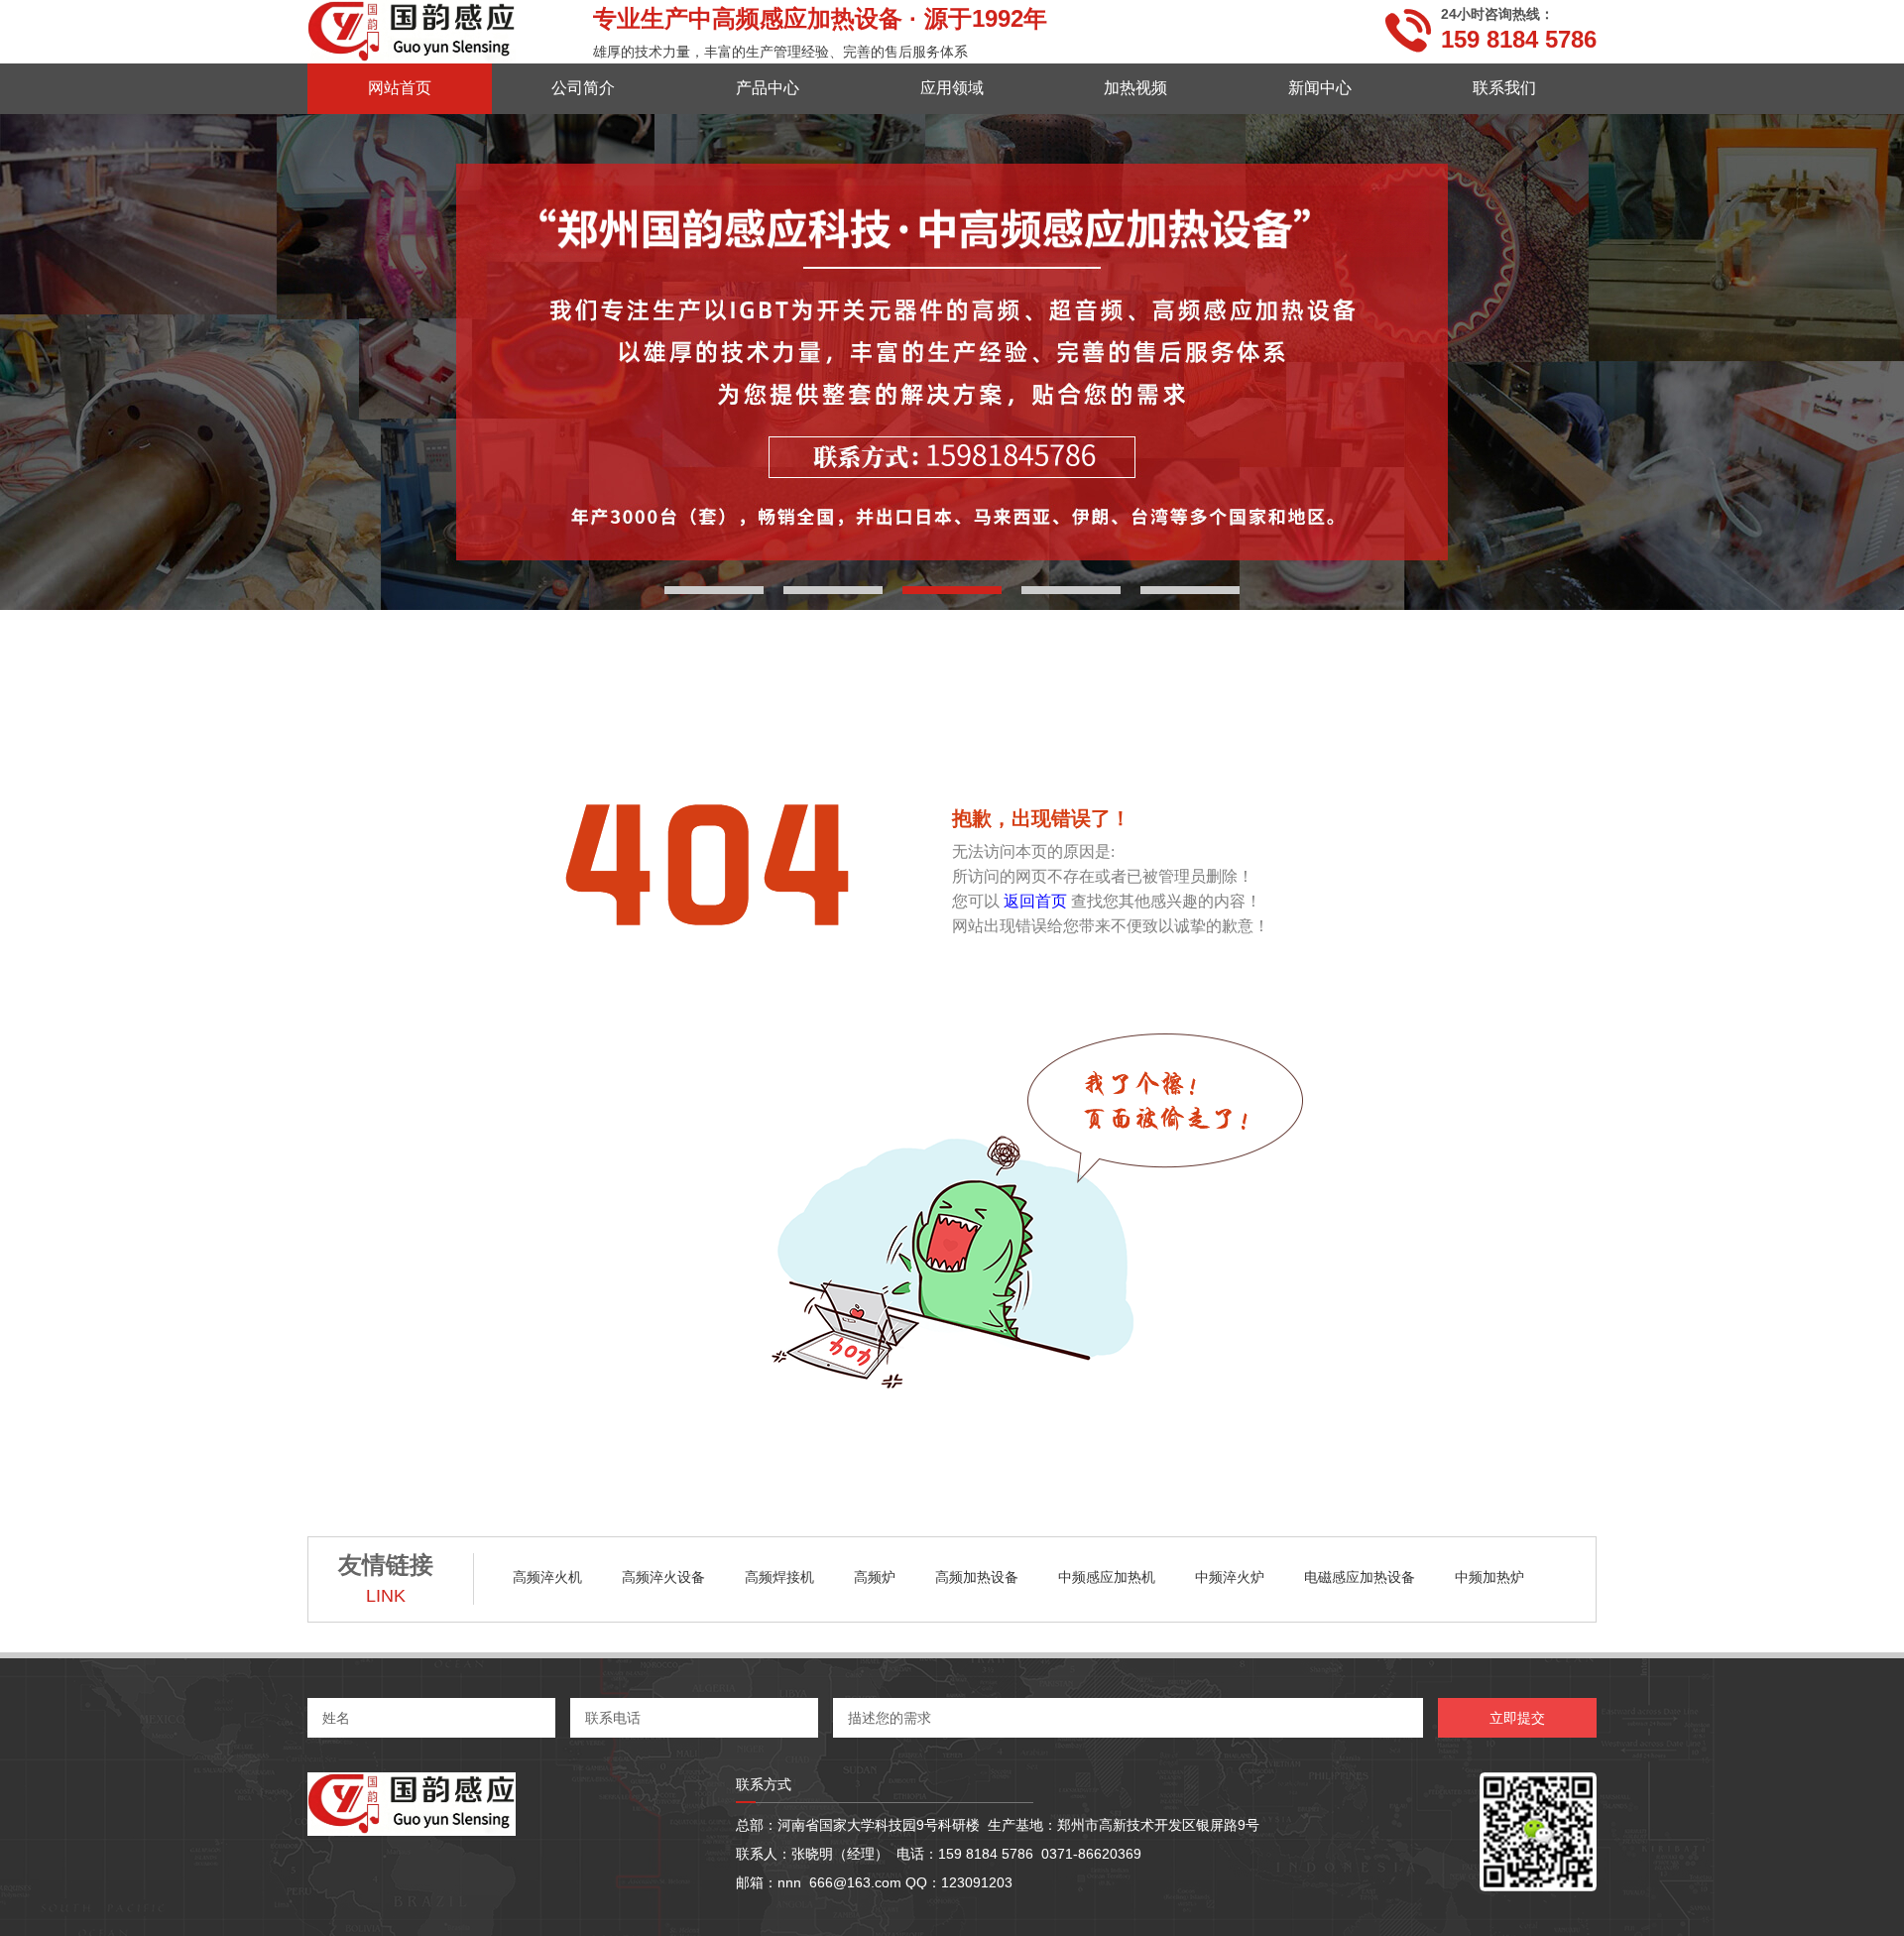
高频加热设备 (977, 1577)
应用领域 (952, 88)
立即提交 (1517, 1718)
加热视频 (1135, 88)
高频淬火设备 (663, 1577)
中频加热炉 (1489, 1577)
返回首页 (1035, 901)
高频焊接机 (779, 1577)
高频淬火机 (547, 1577)
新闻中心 (1320, 88)
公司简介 (583, 88)
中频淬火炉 (1230, 1577)
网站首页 (400, 88)
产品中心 (768, 88)
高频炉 (875, 1577)
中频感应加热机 (1107, 1577)
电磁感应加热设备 (1360, 1577)
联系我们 (1504, 88)
